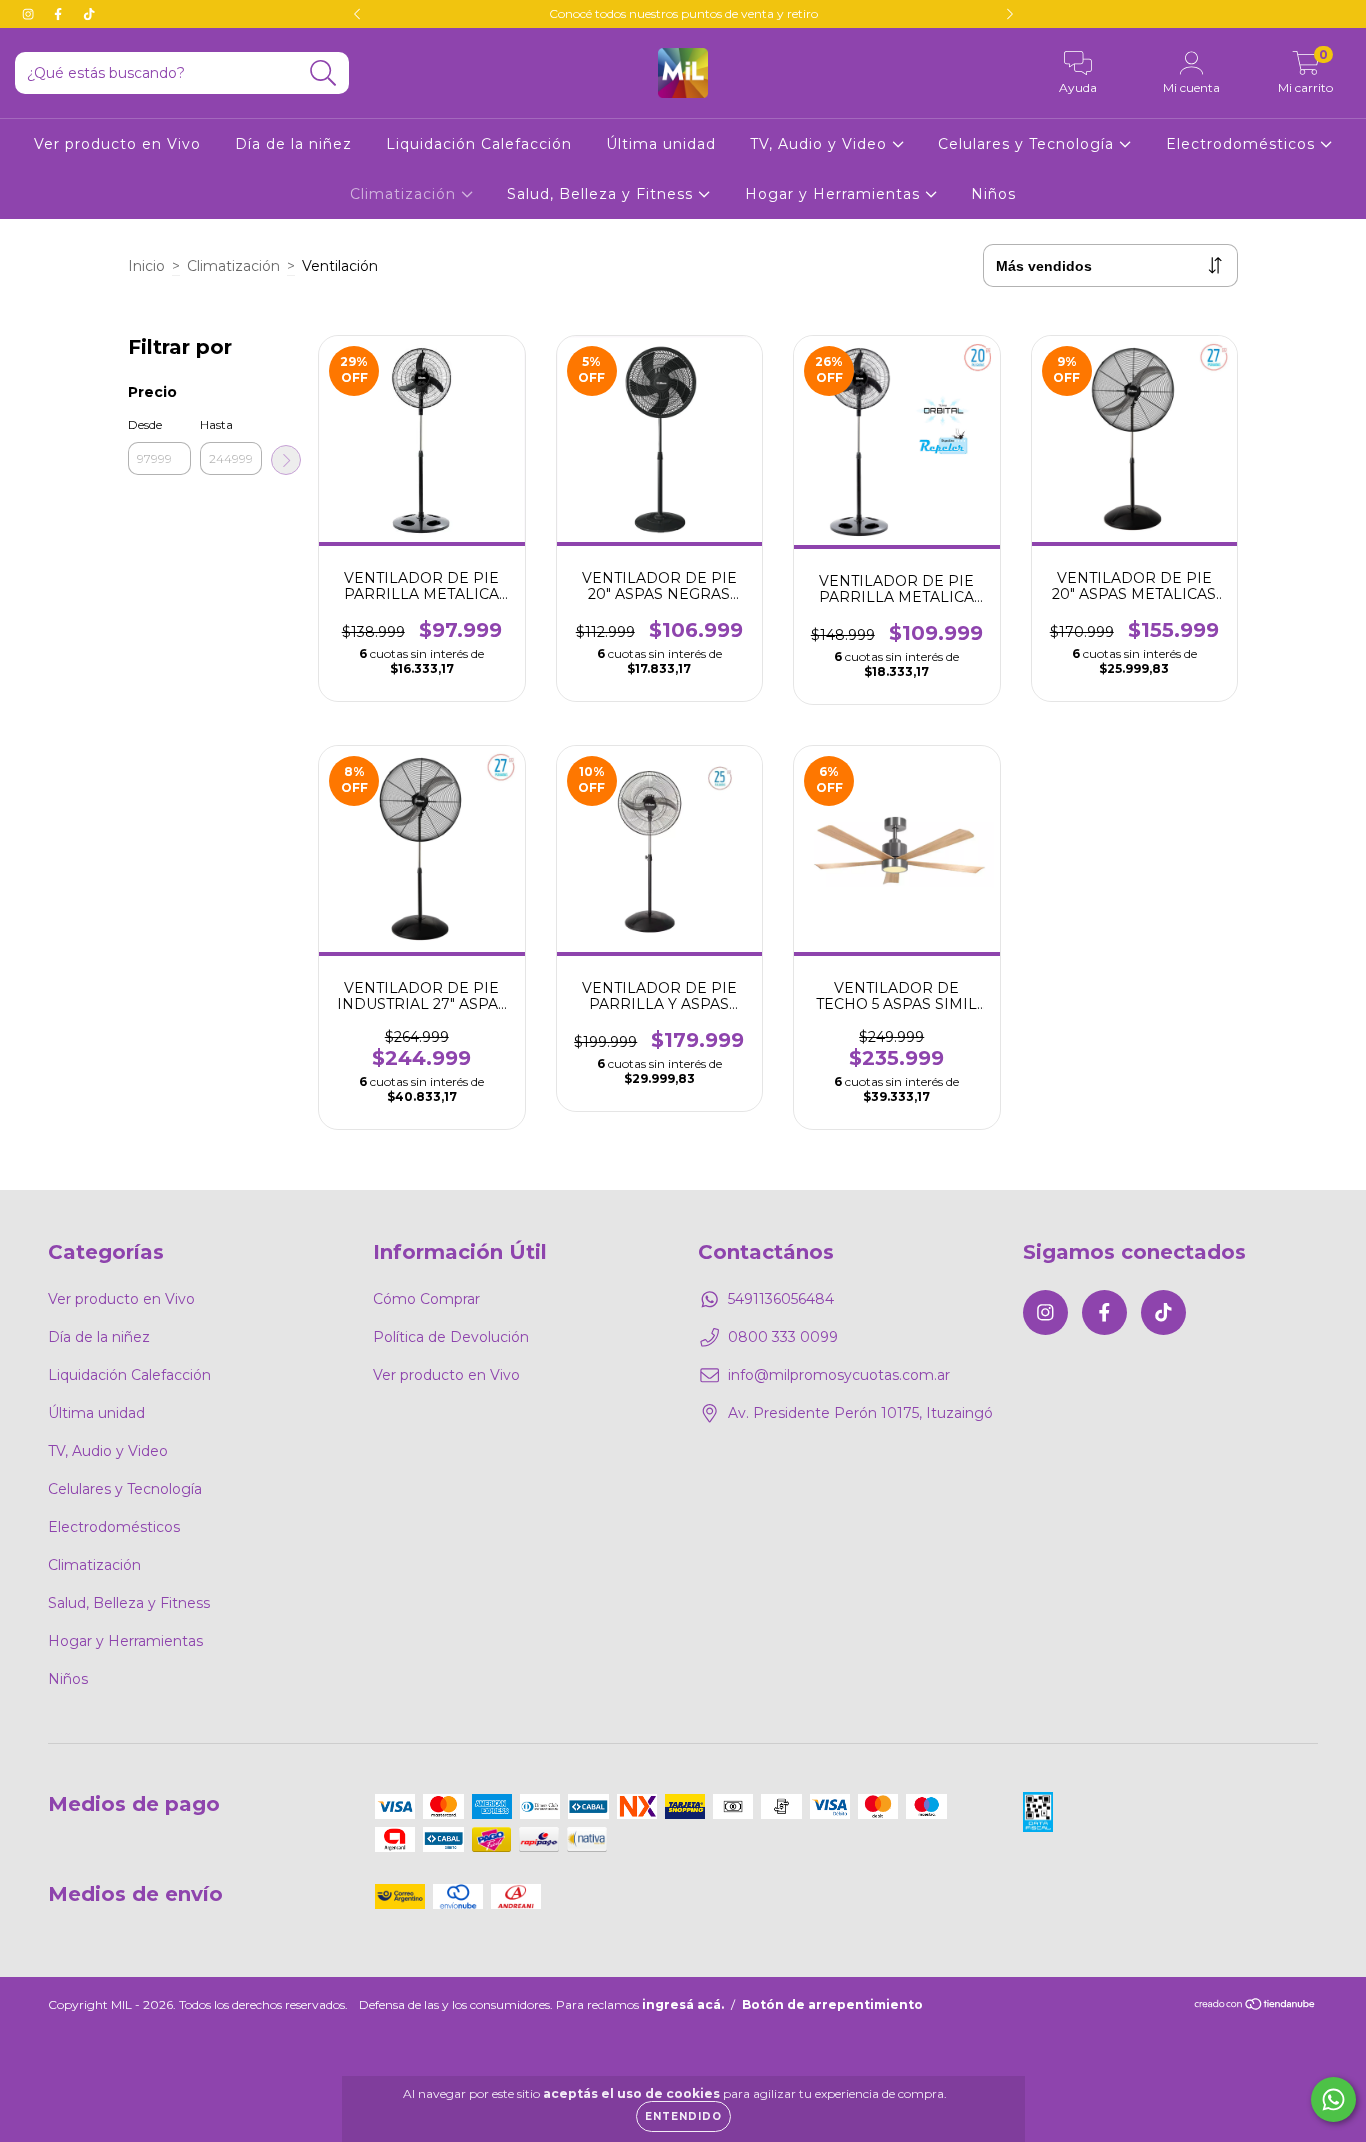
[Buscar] (323, 73)
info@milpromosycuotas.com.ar (839, 1375)
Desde (145, 424)
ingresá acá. (683, 2004)
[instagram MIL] (30, 14)
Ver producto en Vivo (117, 144)
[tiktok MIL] (89, 14)
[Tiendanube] (1255, 2006)
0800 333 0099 (783, 1337)
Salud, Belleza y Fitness (602, 194)
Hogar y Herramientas (835, 194)
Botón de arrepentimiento (832, 2004)
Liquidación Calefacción (479, 144)
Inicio (146, 266)
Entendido (683, 2116)
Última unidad (661, 144)
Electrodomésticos (1243, 144)
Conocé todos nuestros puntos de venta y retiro (683, 13)
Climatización (405, 194)
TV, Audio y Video (821, 144)
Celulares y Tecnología (1028, 144)
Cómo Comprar (426, 1299)
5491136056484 (781, 1299)
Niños (993, 194)
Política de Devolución (451, 1337)
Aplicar (286, 460)
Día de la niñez (293, 144)
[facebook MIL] (60, 14)
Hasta (216, 424)
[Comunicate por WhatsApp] (1333, 2099)
